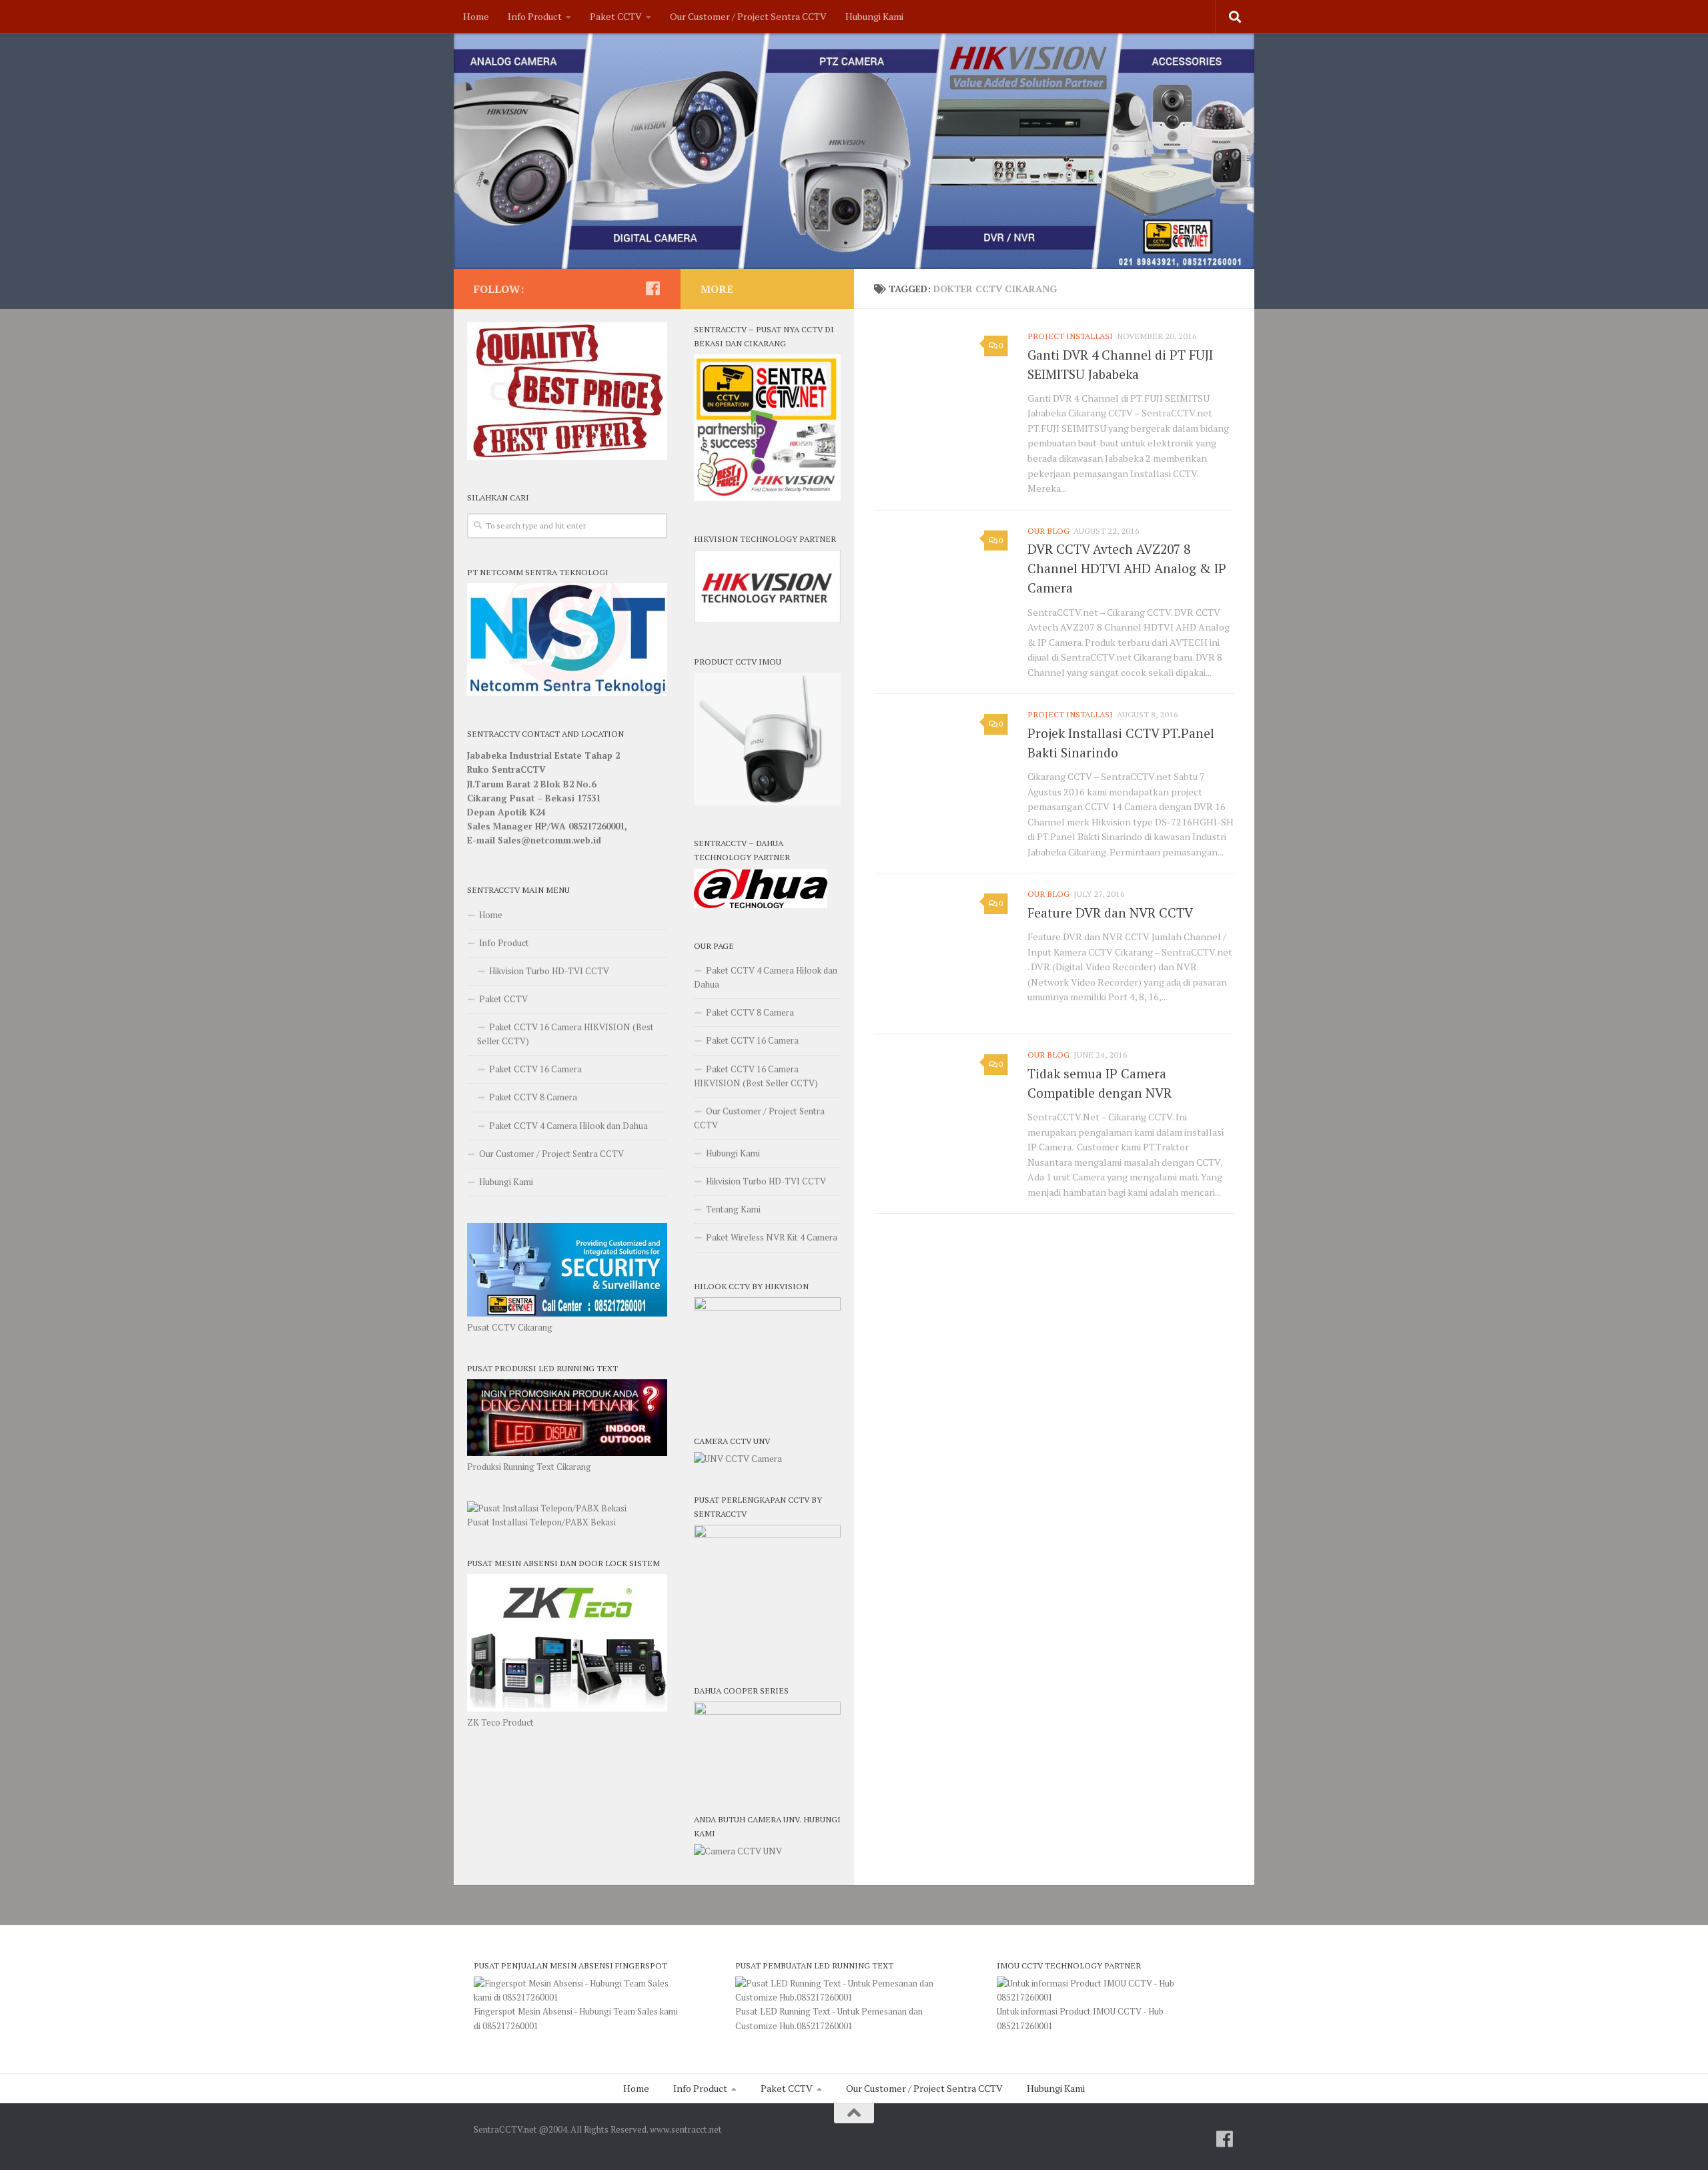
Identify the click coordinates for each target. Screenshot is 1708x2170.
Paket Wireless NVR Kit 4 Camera (772, 1237)
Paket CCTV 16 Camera (535, 1069)
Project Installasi (1070, 336)
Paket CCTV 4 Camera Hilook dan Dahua (568, 1126)
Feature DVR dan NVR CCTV (1110, 913)
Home (476, 16)
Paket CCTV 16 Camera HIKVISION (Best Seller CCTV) (565, 1034)
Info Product (535, 16)
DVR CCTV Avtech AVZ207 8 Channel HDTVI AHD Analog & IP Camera (1127, 569)
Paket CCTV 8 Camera (533, 1097)
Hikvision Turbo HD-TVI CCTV (549, 971)
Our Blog (1048, 531)
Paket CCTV (616, 16)
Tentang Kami (733, 1209)
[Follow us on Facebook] (653, 288)
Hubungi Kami (874, 16)
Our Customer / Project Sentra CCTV (748, 16)
